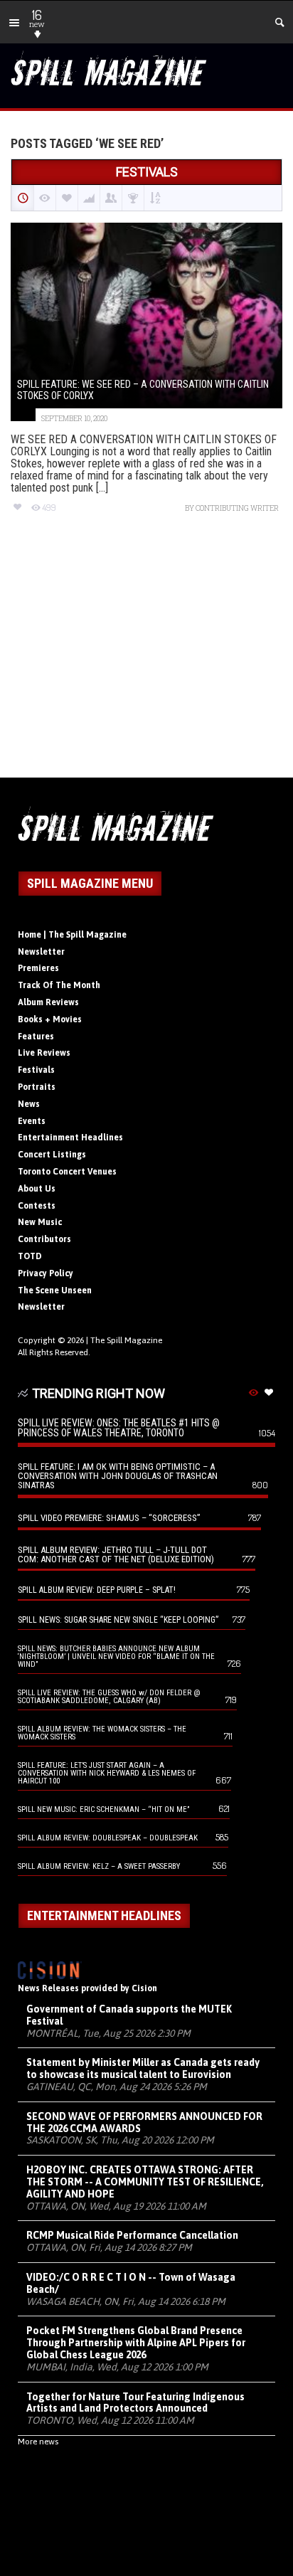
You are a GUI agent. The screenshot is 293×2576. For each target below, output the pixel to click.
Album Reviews (48, 1002)
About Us (37, 1189)
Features (36, 1037)
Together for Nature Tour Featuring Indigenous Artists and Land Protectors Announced (135, 2403)
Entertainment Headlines (70, 1138)
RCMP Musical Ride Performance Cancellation (132, 2235)
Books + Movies (50, 1019)
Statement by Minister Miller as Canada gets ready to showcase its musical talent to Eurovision (143, 2068)
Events (32, 1121)
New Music (40, 1222)
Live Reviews (44, 1053)
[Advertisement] (146, 658)
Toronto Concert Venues (67, 1172)
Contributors (44, 1239)
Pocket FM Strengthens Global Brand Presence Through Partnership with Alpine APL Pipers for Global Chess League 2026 (136, 2343)
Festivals (36, 1070)
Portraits (37, 1087)
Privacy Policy (46, 1273)
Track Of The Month (59, 985)
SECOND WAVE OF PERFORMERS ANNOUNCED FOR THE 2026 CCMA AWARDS (144, 2122)
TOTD (30, 1256)
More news (38, 2442)
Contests (37, 1206)
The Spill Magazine (126, 1340)
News (29, 1104)
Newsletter (41, 952)
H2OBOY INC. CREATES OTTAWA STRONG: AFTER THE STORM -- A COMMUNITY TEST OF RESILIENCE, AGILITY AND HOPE (145, 2182)
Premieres (38, 968)
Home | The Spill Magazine (72, 935)
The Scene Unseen (55, 1290)
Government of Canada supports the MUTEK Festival (129, 2015)
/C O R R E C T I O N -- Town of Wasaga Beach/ (131, 2283)
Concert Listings (52, 1155)
